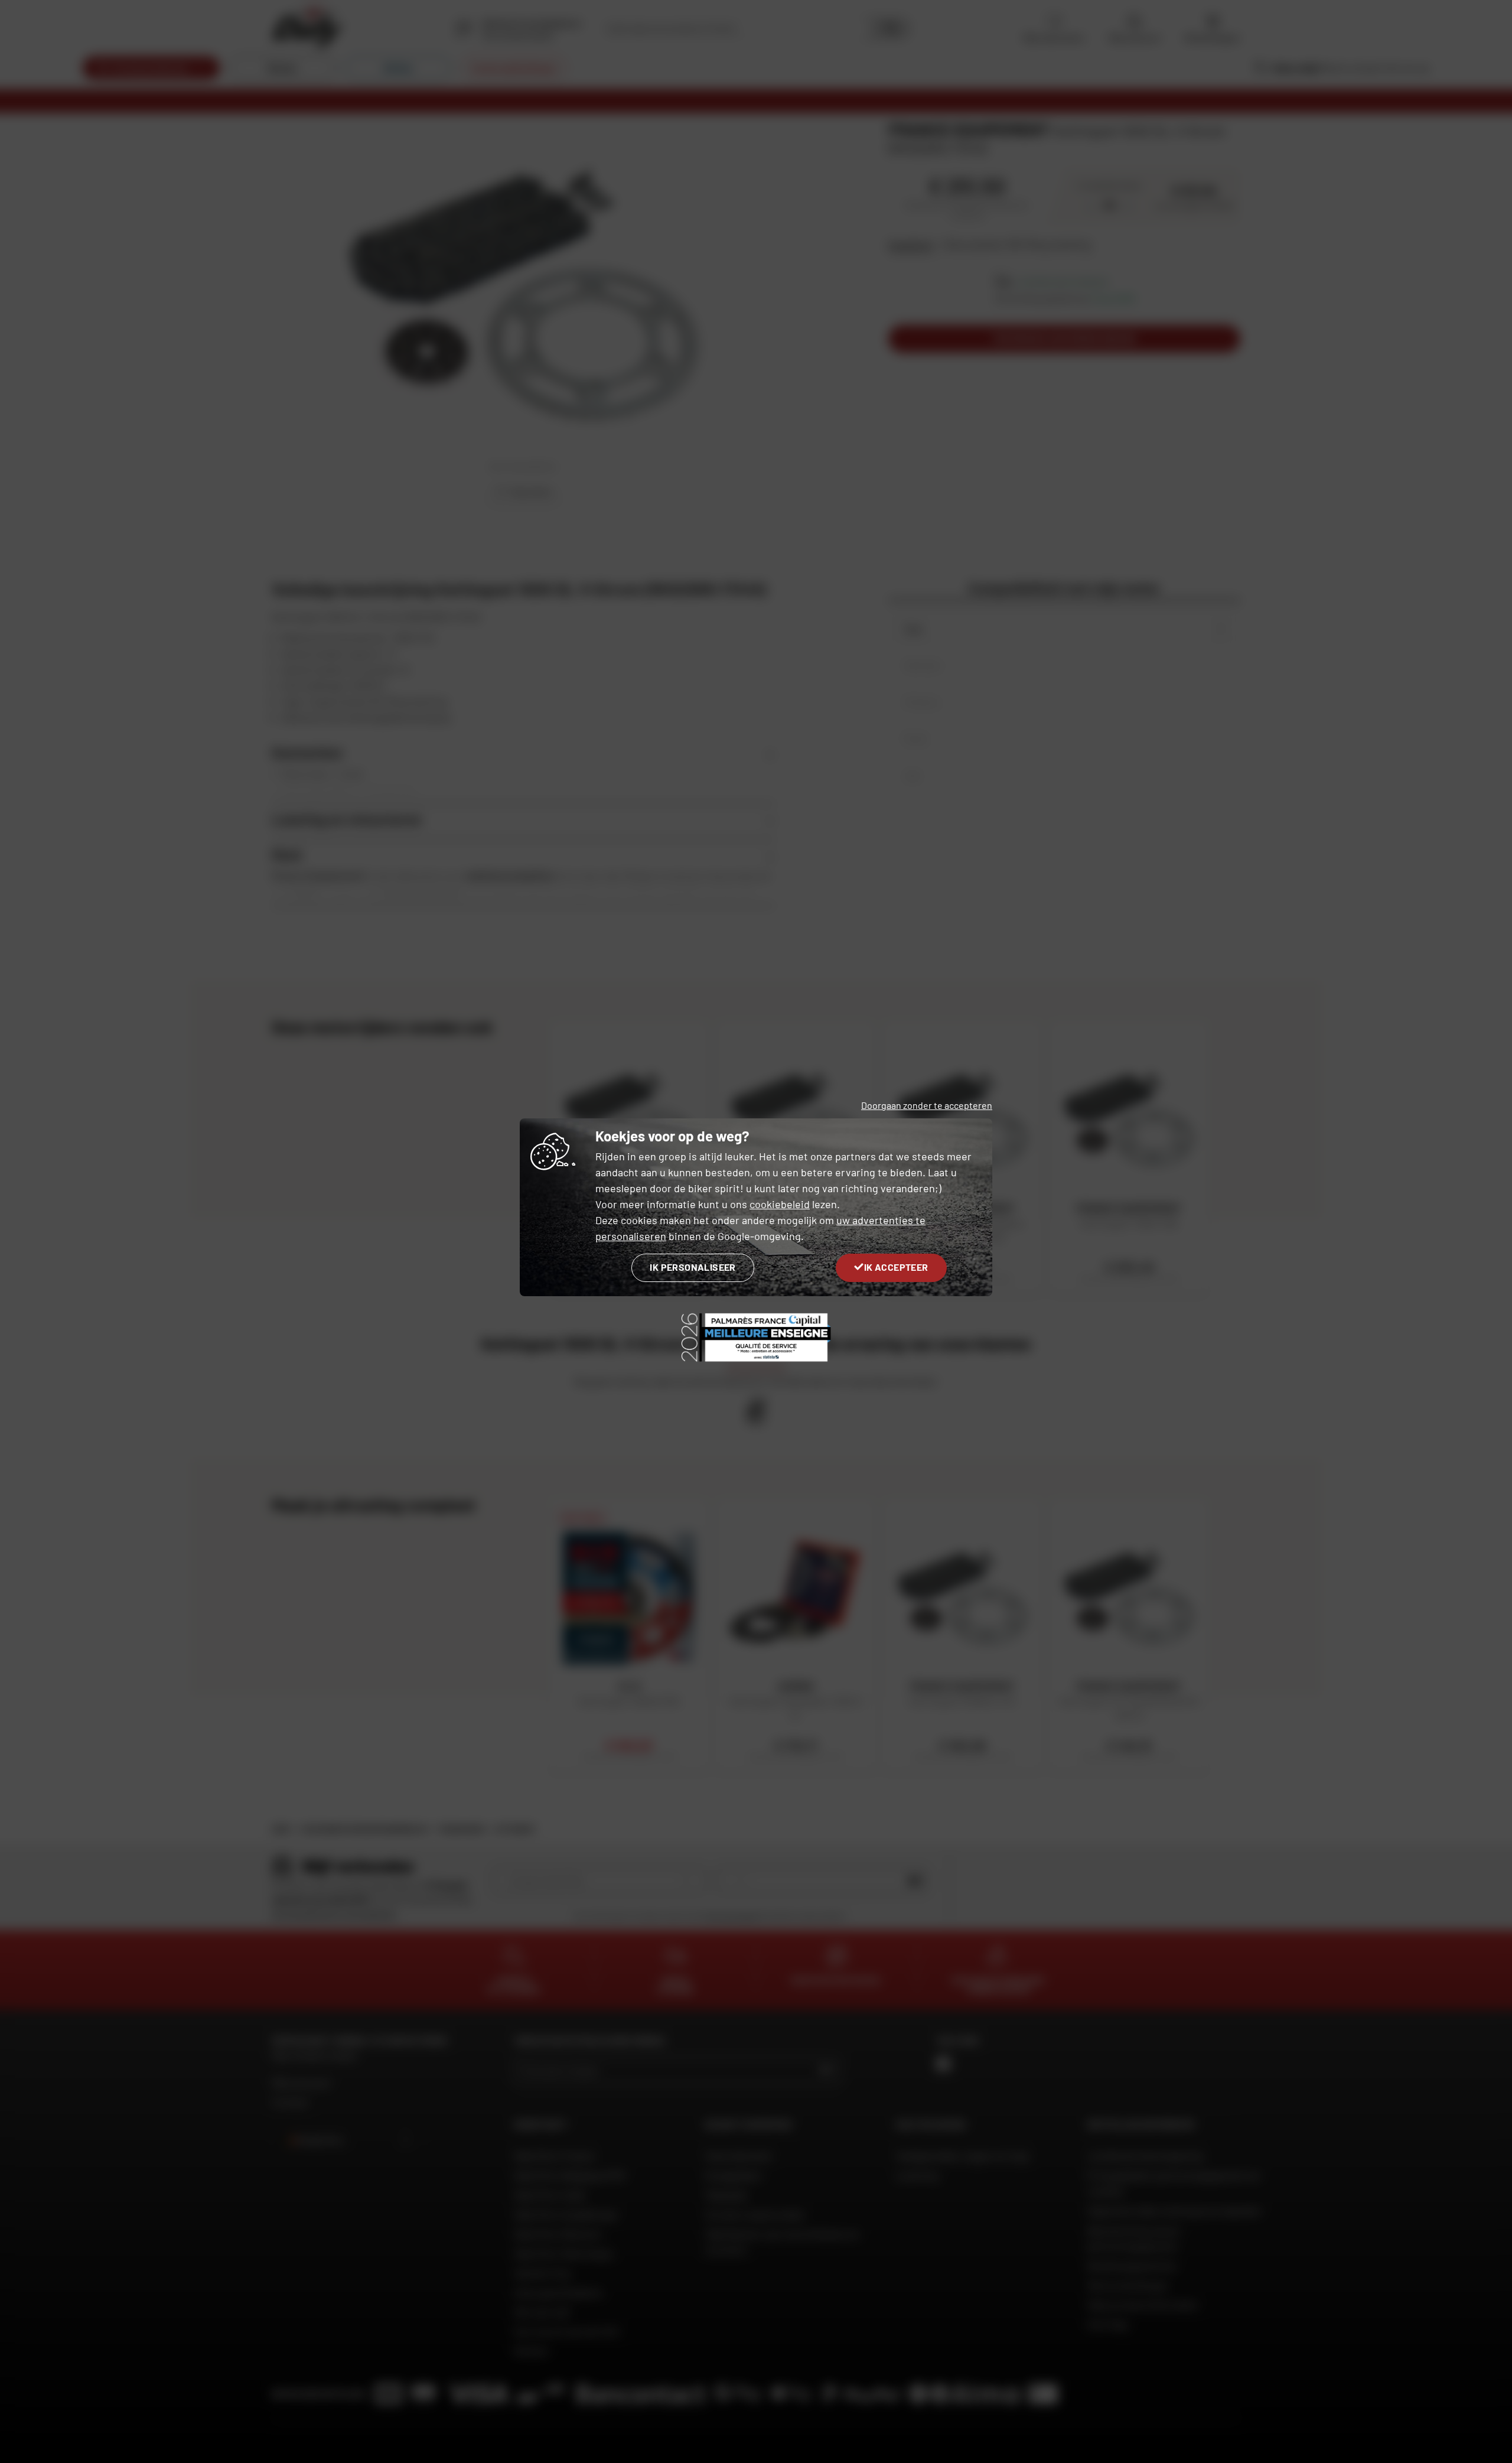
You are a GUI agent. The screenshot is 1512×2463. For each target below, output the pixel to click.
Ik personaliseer (693, 1267)
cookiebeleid (780, 1204)
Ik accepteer (896, 1267)
